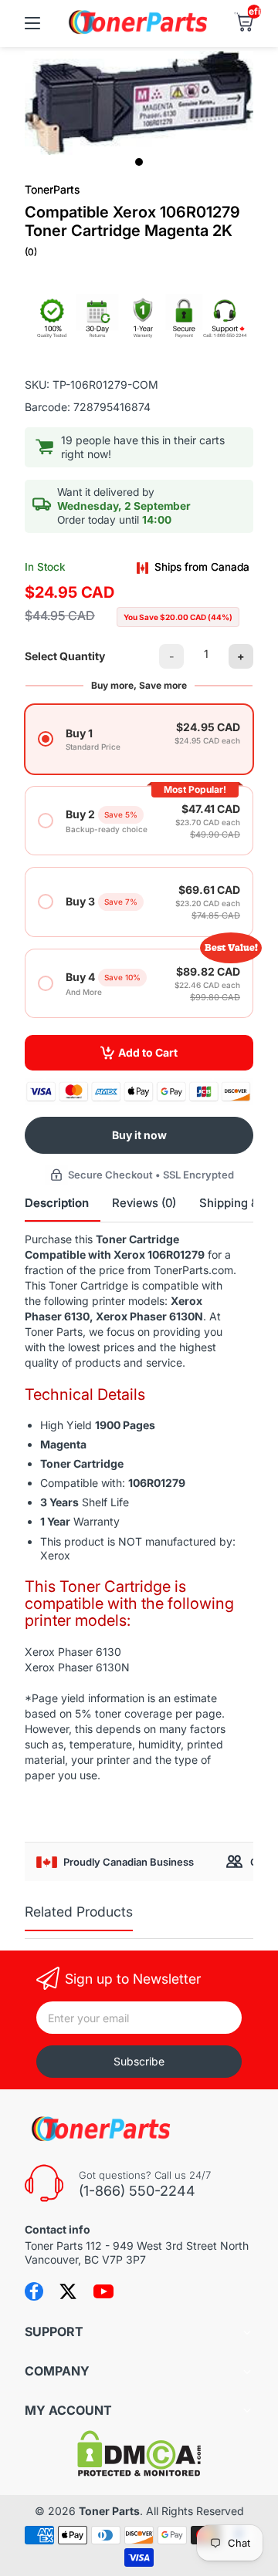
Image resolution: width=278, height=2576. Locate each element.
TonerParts (52, 189)
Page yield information (88, 1698)
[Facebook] (34, 2291)
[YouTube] (103, 2291)
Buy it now (139, 1135)
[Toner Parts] (139, 32)
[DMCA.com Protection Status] (139, 2472)
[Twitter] (68, 2291)
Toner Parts (109, 2511)
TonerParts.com (193, 1270)
